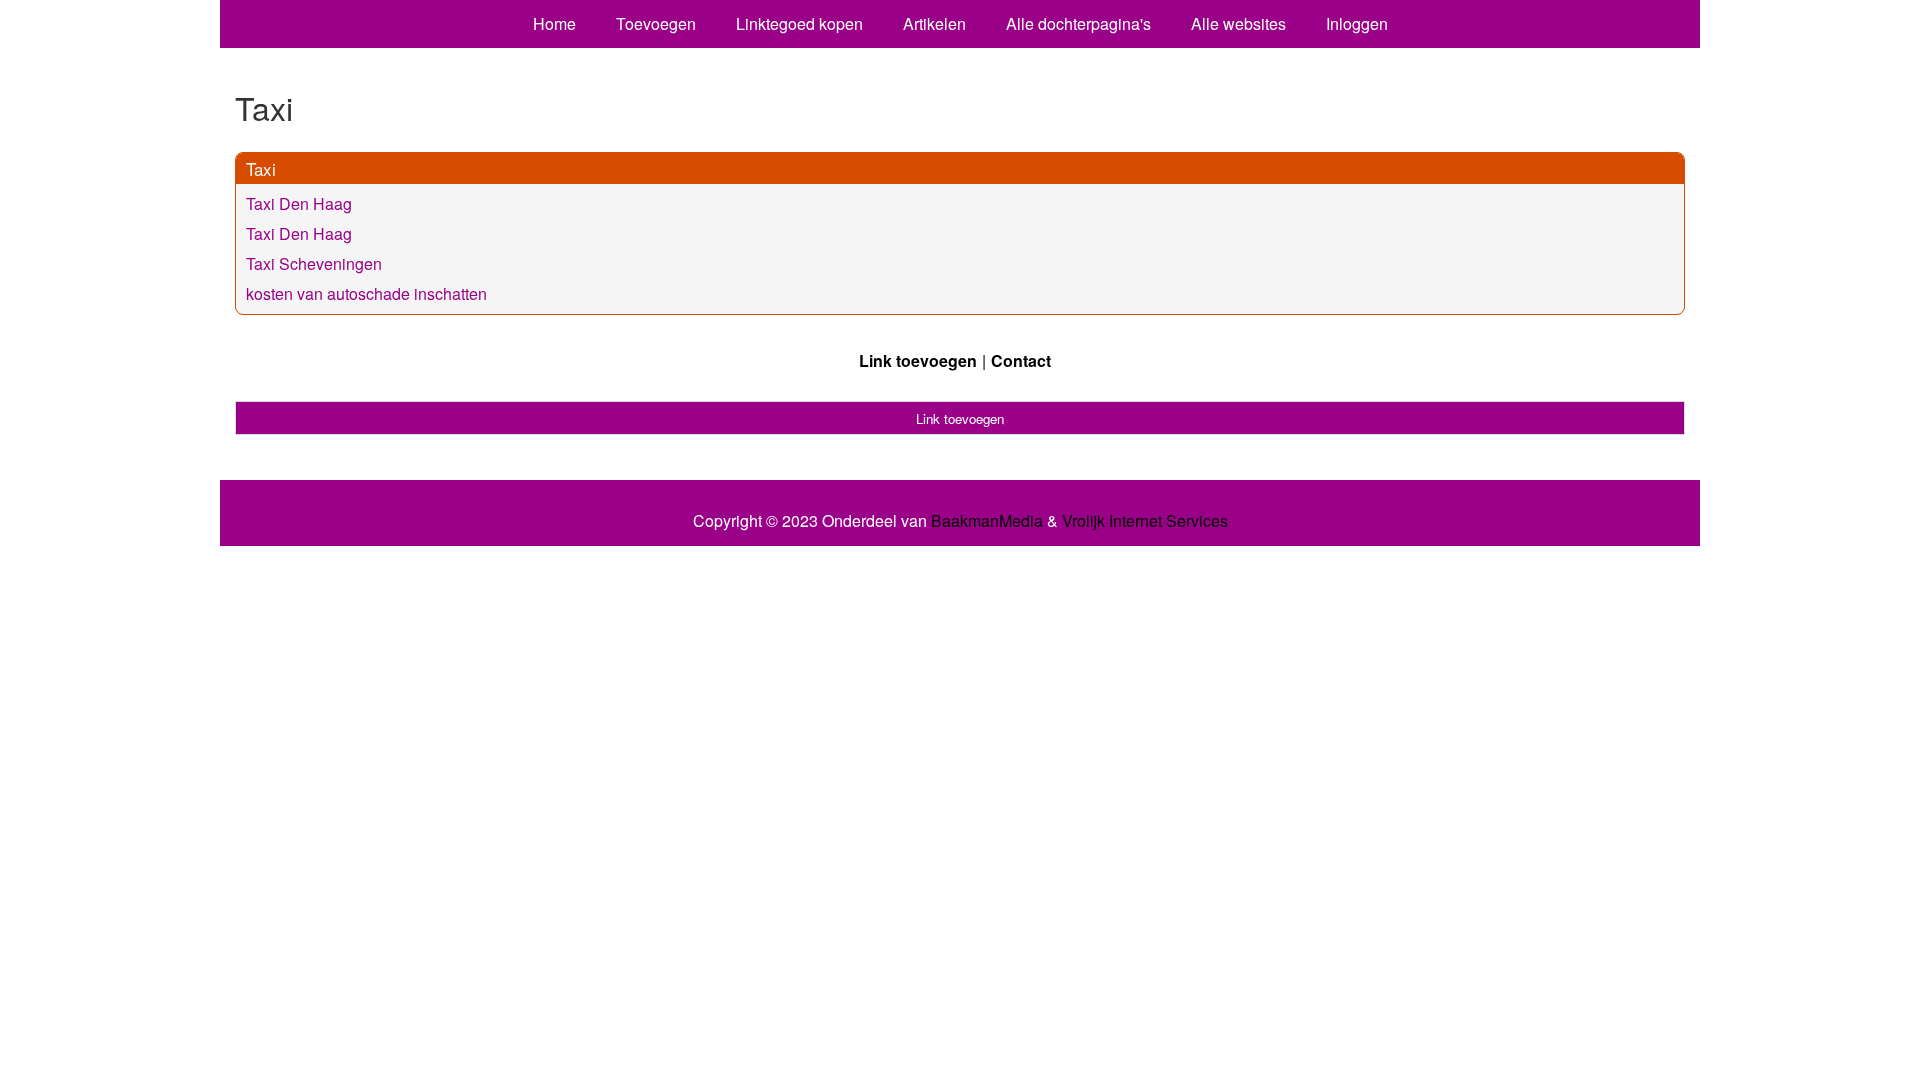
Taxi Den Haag (299, 203)
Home (554, 23)
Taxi (261, 168)
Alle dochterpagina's (1078, 23)
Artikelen (934, 23)
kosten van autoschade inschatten (366, 293)
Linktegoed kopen (799, 23)
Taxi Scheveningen (314, 263)
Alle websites (1238, 23)
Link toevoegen (918, 360)
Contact (1021, 360)
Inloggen (1357, 23)
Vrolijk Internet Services (1145, 521)
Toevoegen (656, 23)
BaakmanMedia (987, 521)
